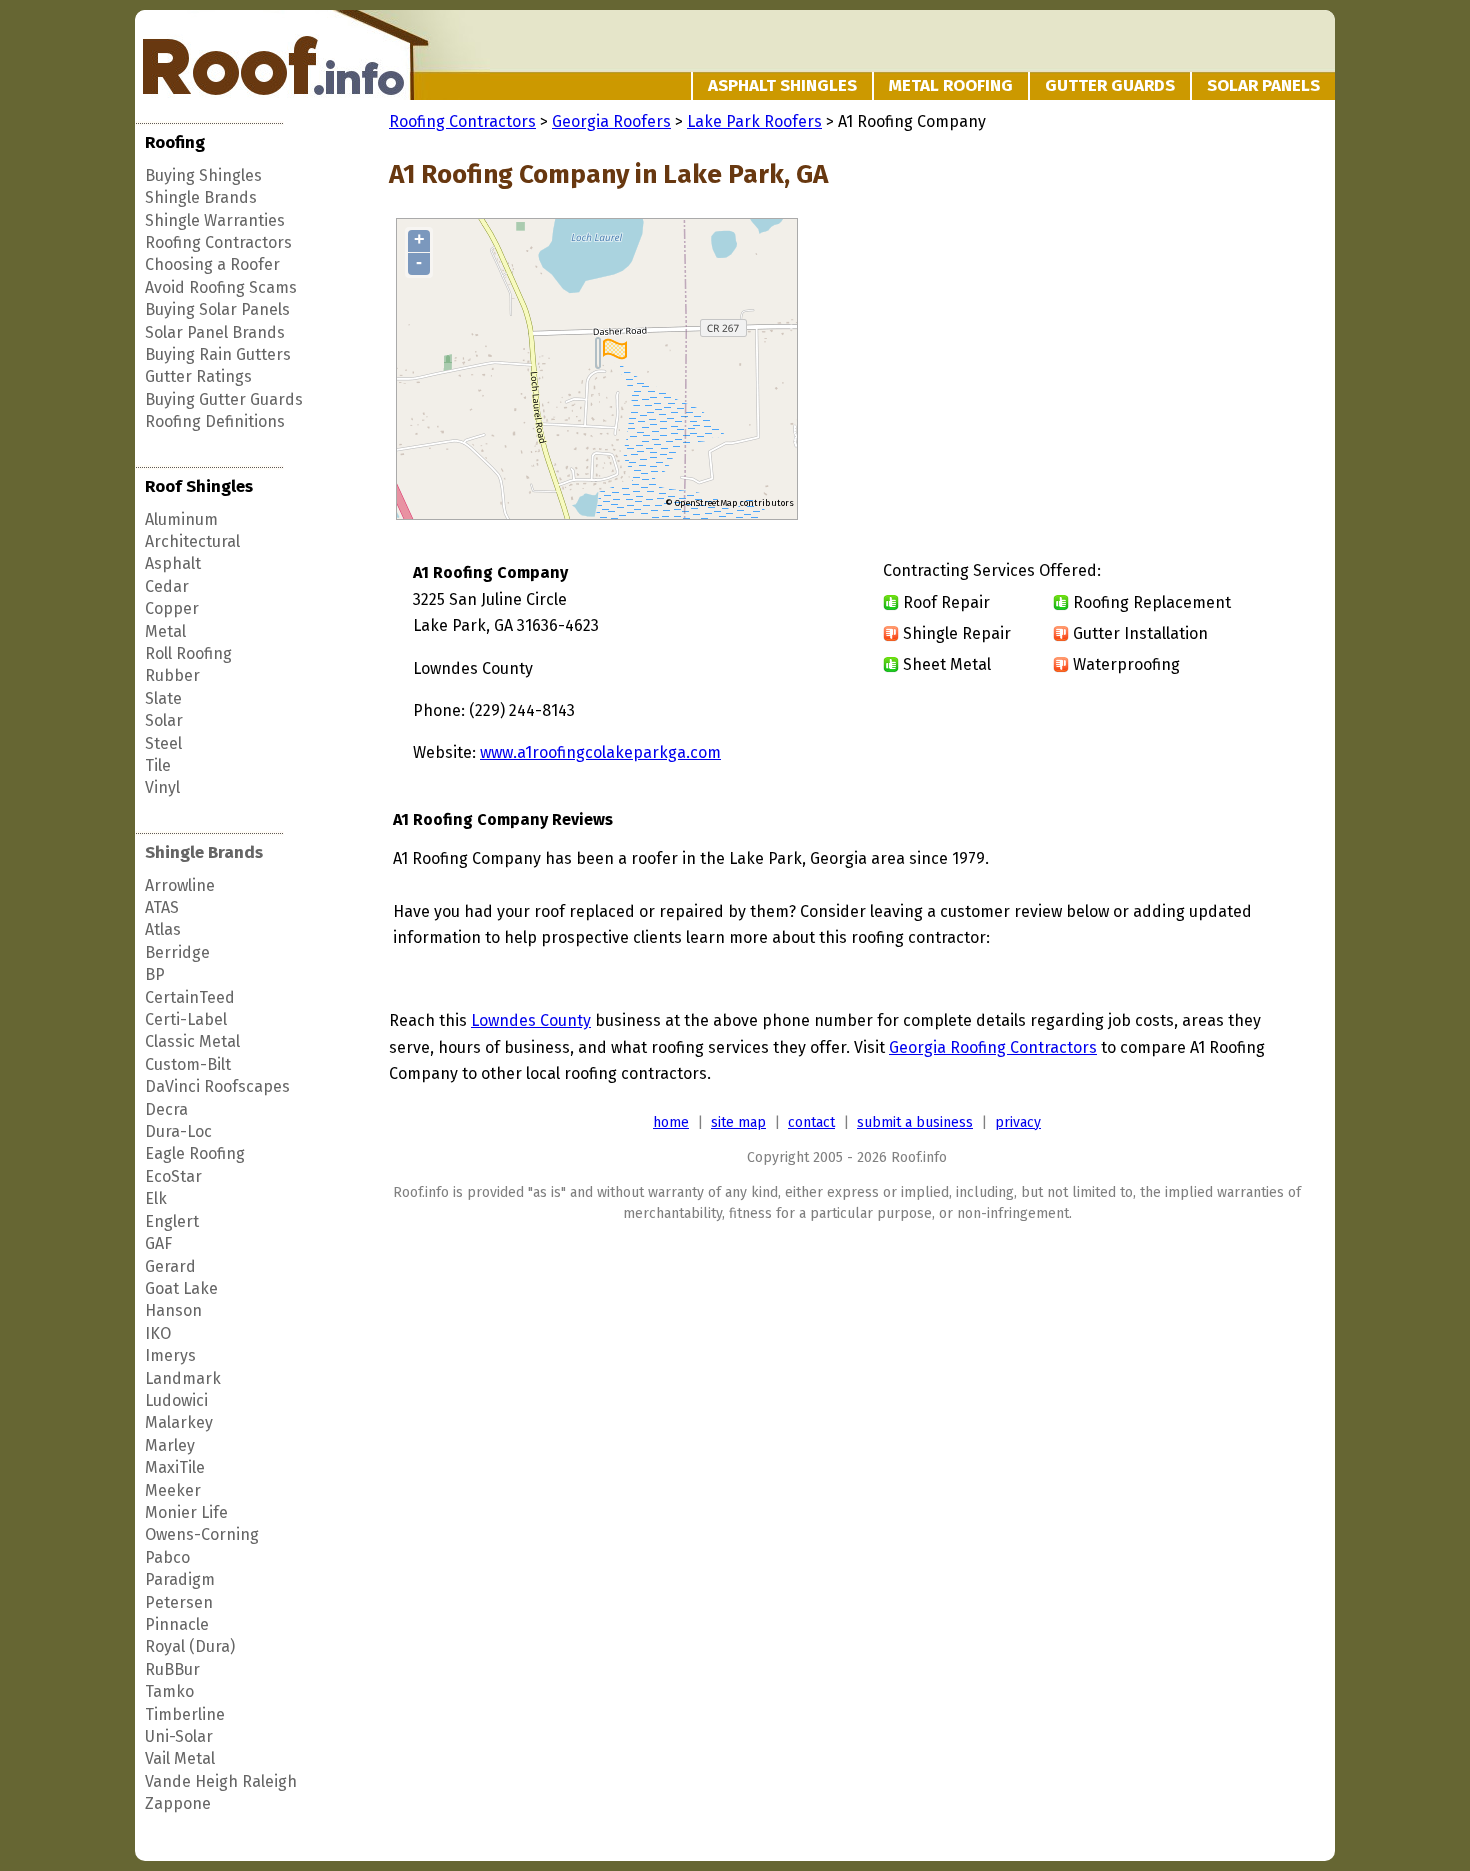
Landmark (183, 1378)
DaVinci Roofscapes (217, 1086)
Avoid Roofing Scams (221, 287)
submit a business (915, 1122)
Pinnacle (177, 1624)
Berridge (177, 952)
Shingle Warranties (215, 220)
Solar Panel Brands (215, 332)
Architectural (192, 541)
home (671, 1122)
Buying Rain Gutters (218, 354)
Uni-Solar (179, 1736)
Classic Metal (192, 1041)
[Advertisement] (1137, 370)
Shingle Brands (201, 197)
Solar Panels (1263, 85)
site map (738, 1122)
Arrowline (180, 885)
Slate (163, 698)
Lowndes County (531, 1020)
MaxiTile (175, 1467)
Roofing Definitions (215, 421)
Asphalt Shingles (782, 85)
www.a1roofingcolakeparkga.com (600, 752)
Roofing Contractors (218, 242)
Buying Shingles (203, 175)
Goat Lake (181, 1288)
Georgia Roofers (611, 121)
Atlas (163, 929)
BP (155, 974)
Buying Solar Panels (217, 309)
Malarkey (179, 1422)
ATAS (162, 907)
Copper (172, 608)
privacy (1018, 1122)
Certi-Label (186, 1019)
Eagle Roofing (195, 1153)
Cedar (167, 586)
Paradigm (180, 1579)
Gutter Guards (1110, 85)
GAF (158, 1243)
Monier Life (186, 1512)
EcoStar (173, 1176)
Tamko (169, 1691)
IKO (158, 1333)
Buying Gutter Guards (224, 399)
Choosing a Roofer (212, 264)
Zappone (178, 1803)
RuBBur (172, 1669)
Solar (164, 720)
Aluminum (181, 519)
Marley (170, 1445)
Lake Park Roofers (754, 121)
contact (811, 1122)
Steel (163, 743)
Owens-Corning (202, 1534)
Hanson (173, 1310)
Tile (158, 765)
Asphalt (173, 563)
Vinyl (162, 787)
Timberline (185, 1714)
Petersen (179, 1602)
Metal (165, 631)
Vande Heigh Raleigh (221, 1781)
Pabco (167, 1557)
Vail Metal (180, 1758)
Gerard (170, 1266)
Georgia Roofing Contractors (993, 1047)
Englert (172, 1221)
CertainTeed (190, 997)
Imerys (170, 1355)
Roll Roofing (188, 653)
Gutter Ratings (198, 376)
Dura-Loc (178, 1131)
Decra (166, 1109)
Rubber (172, 675)
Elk (156, 1198)
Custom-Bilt (188, 1064)
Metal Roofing (951, 85)
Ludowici (176, 1400)
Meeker (173, 1490)
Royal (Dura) (190, 1646)
